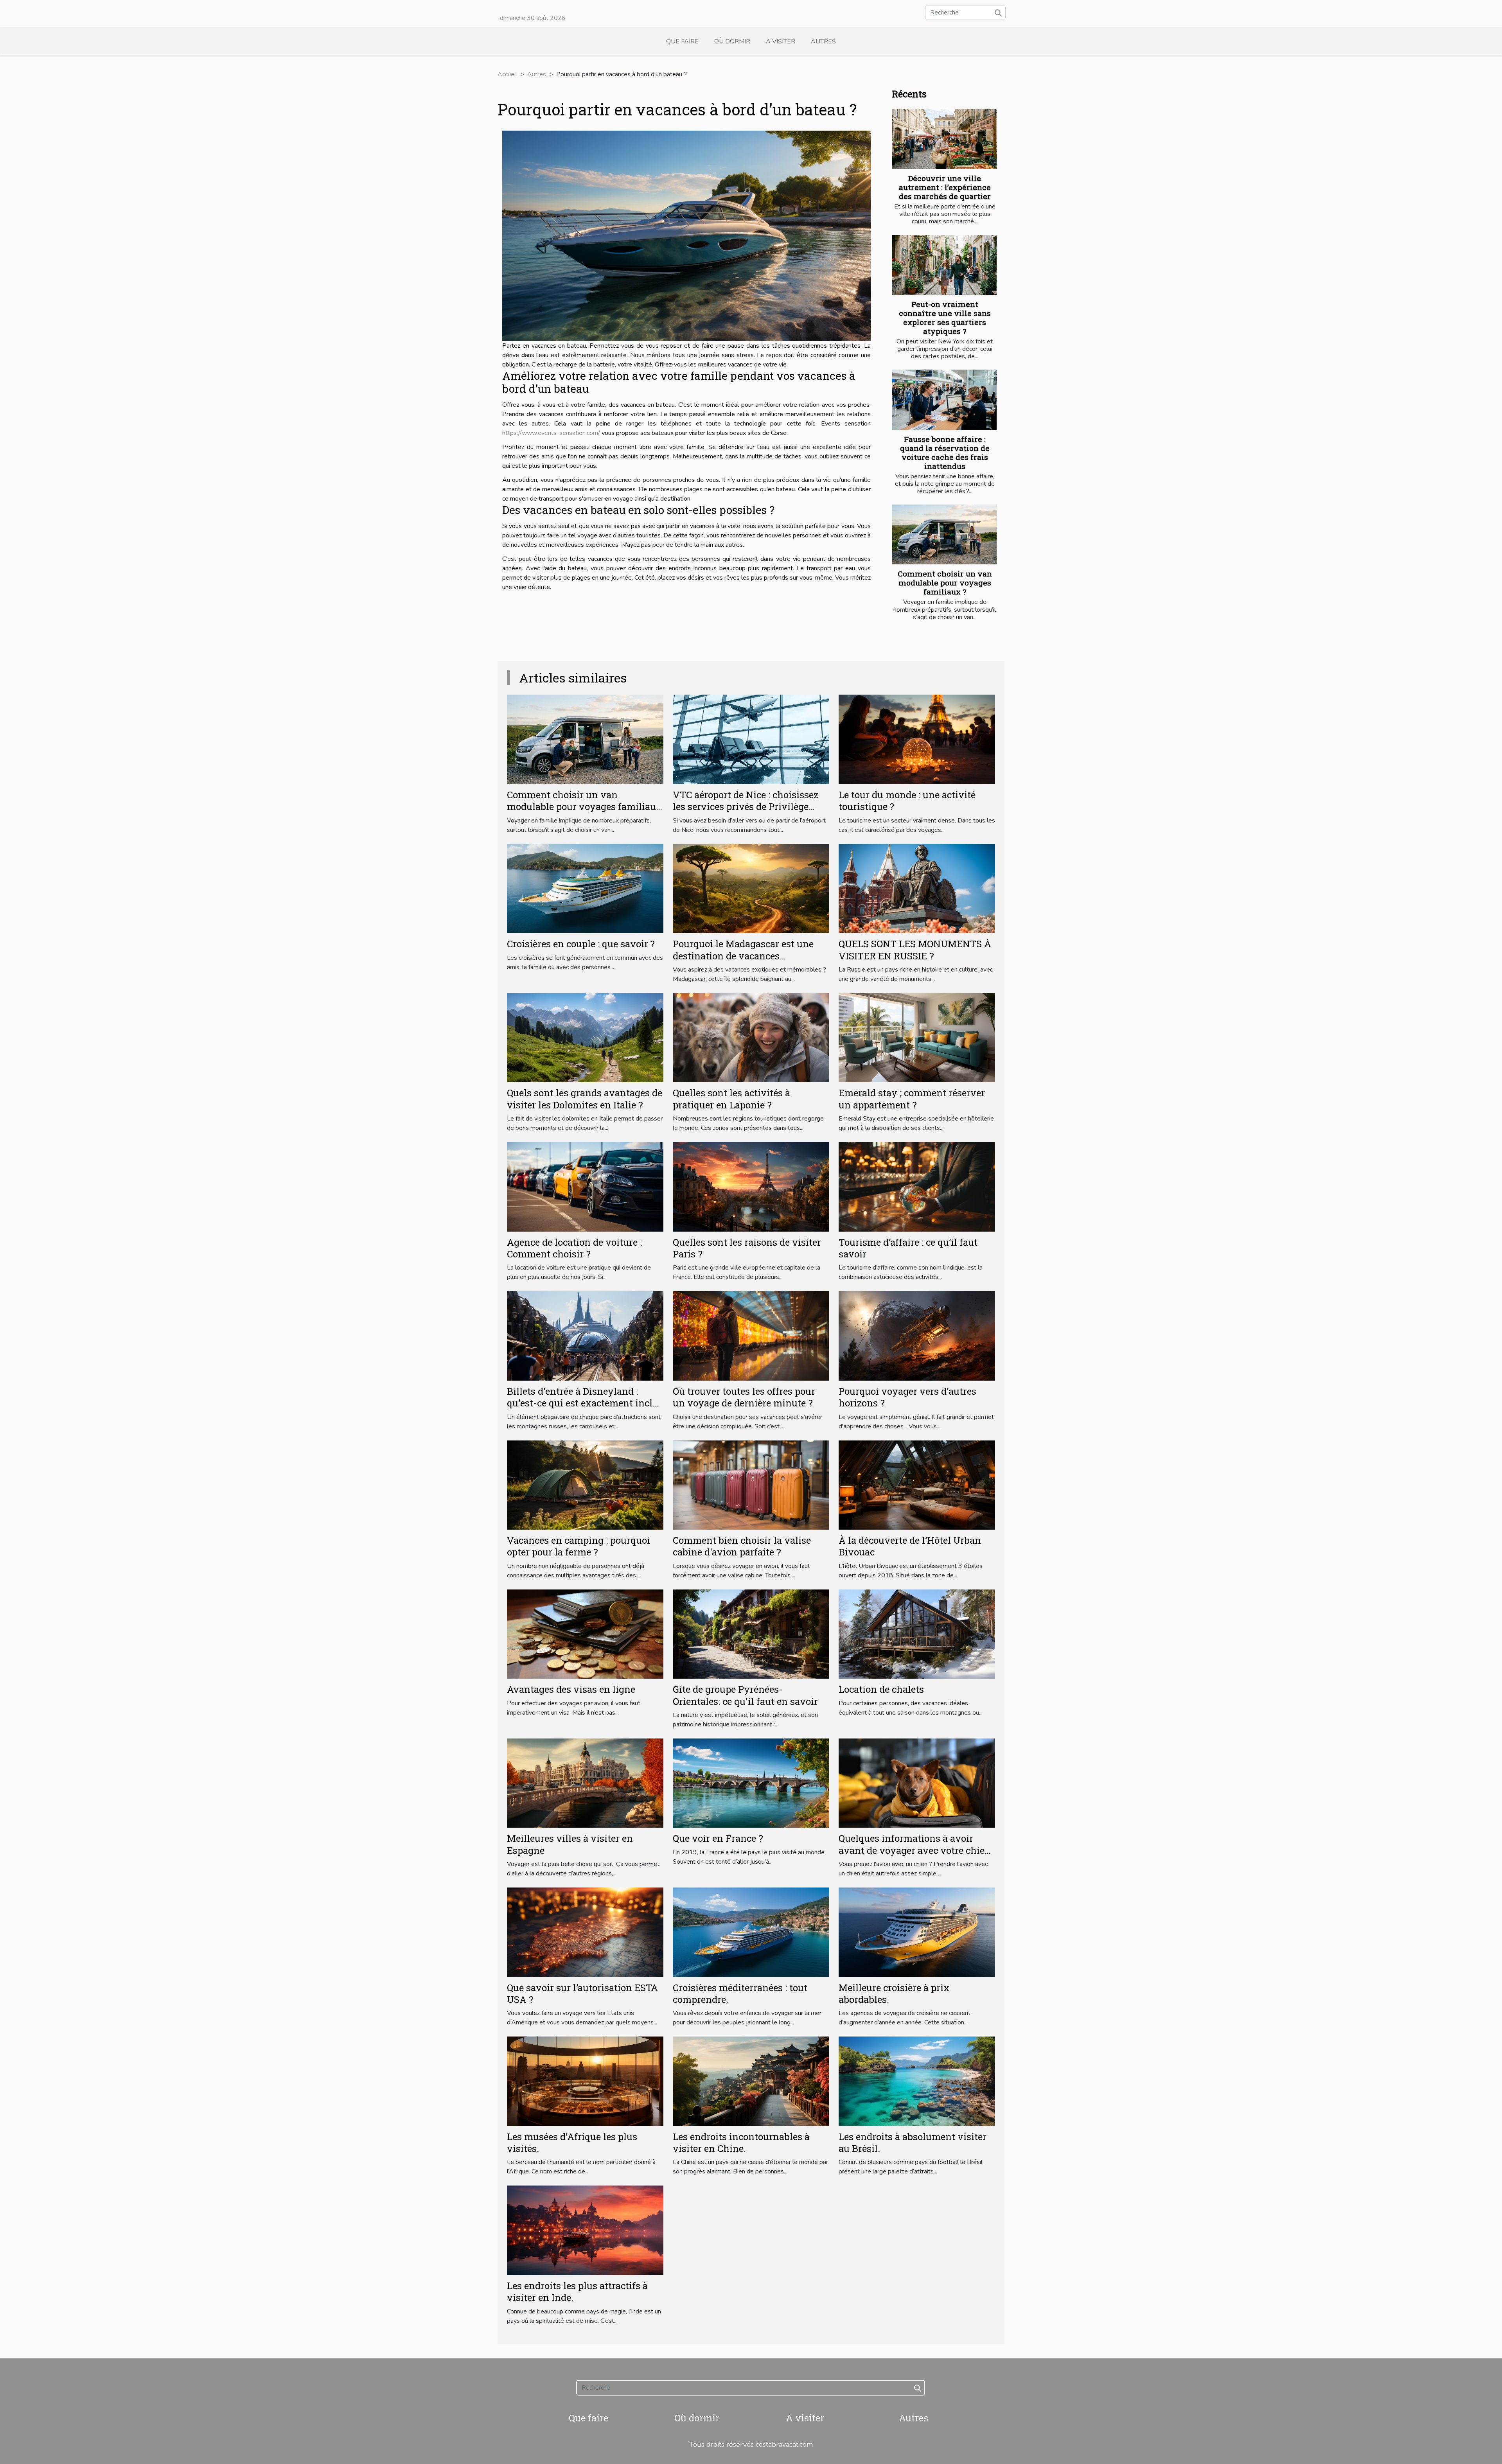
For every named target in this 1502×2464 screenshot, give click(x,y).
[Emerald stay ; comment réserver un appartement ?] (917, 1037)
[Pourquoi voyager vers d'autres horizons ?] (917, 1335)
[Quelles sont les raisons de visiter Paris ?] (751, 1186)
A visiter (781, 41)
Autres (823, 41)
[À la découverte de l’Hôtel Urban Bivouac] (917, 1485)
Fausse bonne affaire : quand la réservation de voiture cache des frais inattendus (945, 453)
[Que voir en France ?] (751, 1783)
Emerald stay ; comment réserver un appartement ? (912, 1099)
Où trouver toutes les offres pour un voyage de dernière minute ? (744, 1397)
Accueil (507, 74)
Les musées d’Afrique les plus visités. (572, 2143)
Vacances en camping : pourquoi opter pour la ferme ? (579, 1546)
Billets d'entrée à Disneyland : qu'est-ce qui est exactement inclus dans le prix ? (585, 1403)
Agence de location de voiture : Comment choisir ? (574, 1248)
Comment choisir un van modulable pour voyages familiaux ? (945, 583)
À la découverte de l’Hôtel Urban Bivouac (910, 1546)
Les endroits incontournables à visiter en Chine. (741, 2143)
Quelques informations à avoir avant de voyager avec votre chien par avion (915, 1850)
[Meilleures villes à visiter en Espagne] (585, 1783)
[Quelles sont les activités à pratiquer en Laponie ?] (751, 1037)
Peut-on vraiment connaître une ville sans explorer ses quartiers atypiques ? (945, 318)
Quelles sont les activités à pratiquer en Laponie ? (731, 1099)
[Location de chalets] (917, 1634)
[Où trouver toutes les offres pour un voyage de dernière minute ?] (751, 1335)
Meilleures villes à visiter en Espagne (570, 1844)
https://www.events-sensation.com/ (551, 433)
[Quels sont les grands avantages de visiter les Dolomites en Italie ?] (585, 1037)
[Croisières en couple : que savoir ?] (585, 888)
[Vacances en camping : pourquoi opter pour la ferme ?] (585, 1485)
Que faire (682, 41)
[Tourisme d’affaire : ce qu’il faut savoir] (917, 1186)
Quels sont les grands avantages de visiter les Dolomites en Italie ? (585, 1099)
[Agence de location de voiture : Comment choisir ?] (585, 1186)
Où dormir (732, 41)
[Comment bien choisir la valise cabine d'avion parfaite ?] (751, 1485)
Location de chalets (881, 1689)
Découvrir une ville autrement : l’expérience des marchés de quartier (945, 187)
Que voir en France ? (718, 1838)
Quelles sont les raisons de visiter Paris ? (747, 1248)
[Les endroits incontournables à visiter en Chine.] (751, 2081)
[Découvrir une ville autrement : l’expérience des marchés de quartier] (944, 139)
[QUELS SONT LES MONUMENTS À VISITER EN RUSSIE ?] (917, 888)
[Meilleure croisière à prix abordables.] (917, 1932)
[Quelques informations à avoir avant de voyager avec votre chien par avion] (917, 1783)
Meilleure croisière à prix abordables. (894, 1993)
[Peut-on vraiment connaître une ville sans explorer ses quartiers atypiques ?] (944, 265)
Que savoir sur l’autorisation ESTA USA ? (582, 1993)
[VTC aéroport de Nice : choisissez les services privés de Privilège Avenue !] (751, 739)
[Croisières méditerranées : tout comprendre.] (751, 1932)
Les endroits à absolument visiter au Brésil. (913, 2143)
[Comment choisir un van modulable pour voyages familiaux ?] (944, 534)
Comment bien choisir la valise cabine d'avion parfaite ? (742, 1546)
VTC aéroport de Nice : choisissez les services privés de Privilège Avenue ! (746, 807)
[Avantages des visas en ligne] (585, 1634)
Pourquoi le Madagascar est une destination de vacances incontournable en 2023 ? (743, 956)
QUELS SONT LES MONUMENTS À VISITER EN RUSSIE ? (915, 950)
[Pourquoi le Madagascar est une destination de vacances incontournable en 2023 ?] (751, 888)
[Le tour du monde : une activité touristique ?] (917, 739)
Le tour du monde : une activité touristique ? (907, 801)
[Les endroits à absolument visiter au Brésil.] (917, 2081)
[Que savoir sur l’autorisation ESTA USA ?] (585, 1932)
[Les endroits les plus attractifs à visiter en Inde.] (585, 2230)
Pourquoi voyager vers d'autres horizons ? (907, 1397)
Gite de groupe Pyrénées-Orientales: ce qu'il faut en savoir (745, 1695)
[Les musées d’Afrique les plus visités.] (585, 2081)
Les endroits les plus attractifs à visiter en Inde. (577, 2292)
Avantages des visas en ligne (571, 1689)
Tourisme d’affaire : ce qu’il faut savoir (908, 1248)
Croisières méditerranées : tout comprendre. (740, 1993)
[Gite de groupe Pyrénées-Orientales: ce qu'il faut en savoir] (751, 1634)
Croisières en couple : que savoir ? (581, 944)
